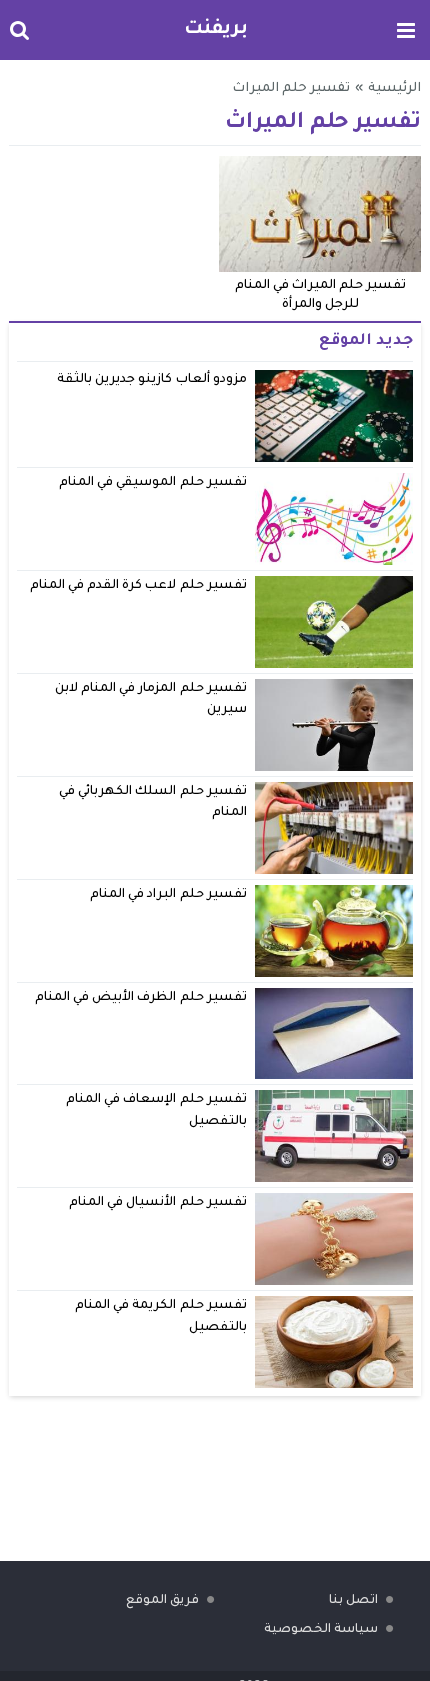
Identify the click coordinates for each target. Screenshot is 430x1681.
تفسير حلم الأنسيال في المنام (158, 1203)
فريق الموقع (162, 1601)
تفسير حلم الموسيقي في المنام (153, 483)
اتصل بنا (353, 1601)
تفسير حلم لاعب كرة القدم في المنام (138, 586)
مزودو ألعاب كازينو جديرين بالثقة (152, 380)
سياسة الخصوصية (321, 1630)
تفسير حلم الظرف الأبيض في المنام (141, 998)
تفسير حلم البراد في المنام (168, 895)
